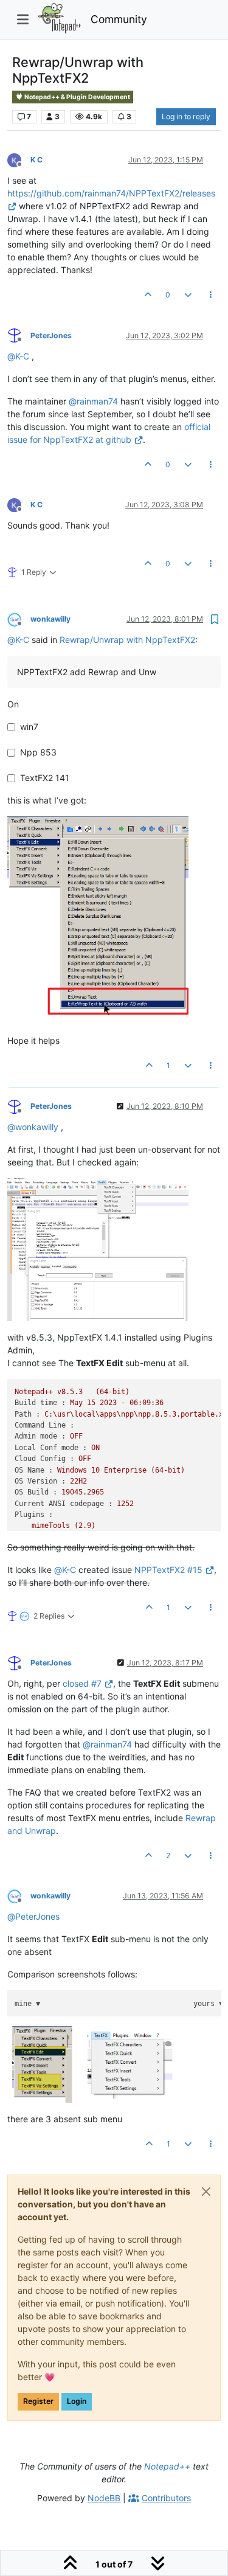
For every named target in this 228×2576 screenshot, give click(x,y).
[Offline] (19, 159)
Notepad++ (167, 2466)
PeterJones (51, 335)
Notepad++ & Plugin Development (77, 97)
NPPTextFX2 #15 (168, 1570)
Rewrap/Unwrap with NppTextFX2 (127, 640)
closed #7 (82, 1683)
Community (119, 19)
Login (77, 2401)
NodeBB (104, 2498)
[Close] (206, 2192)
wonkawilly (50, 619)
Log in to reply (186, 116)
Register (38, 2401)
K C (36, 160)
